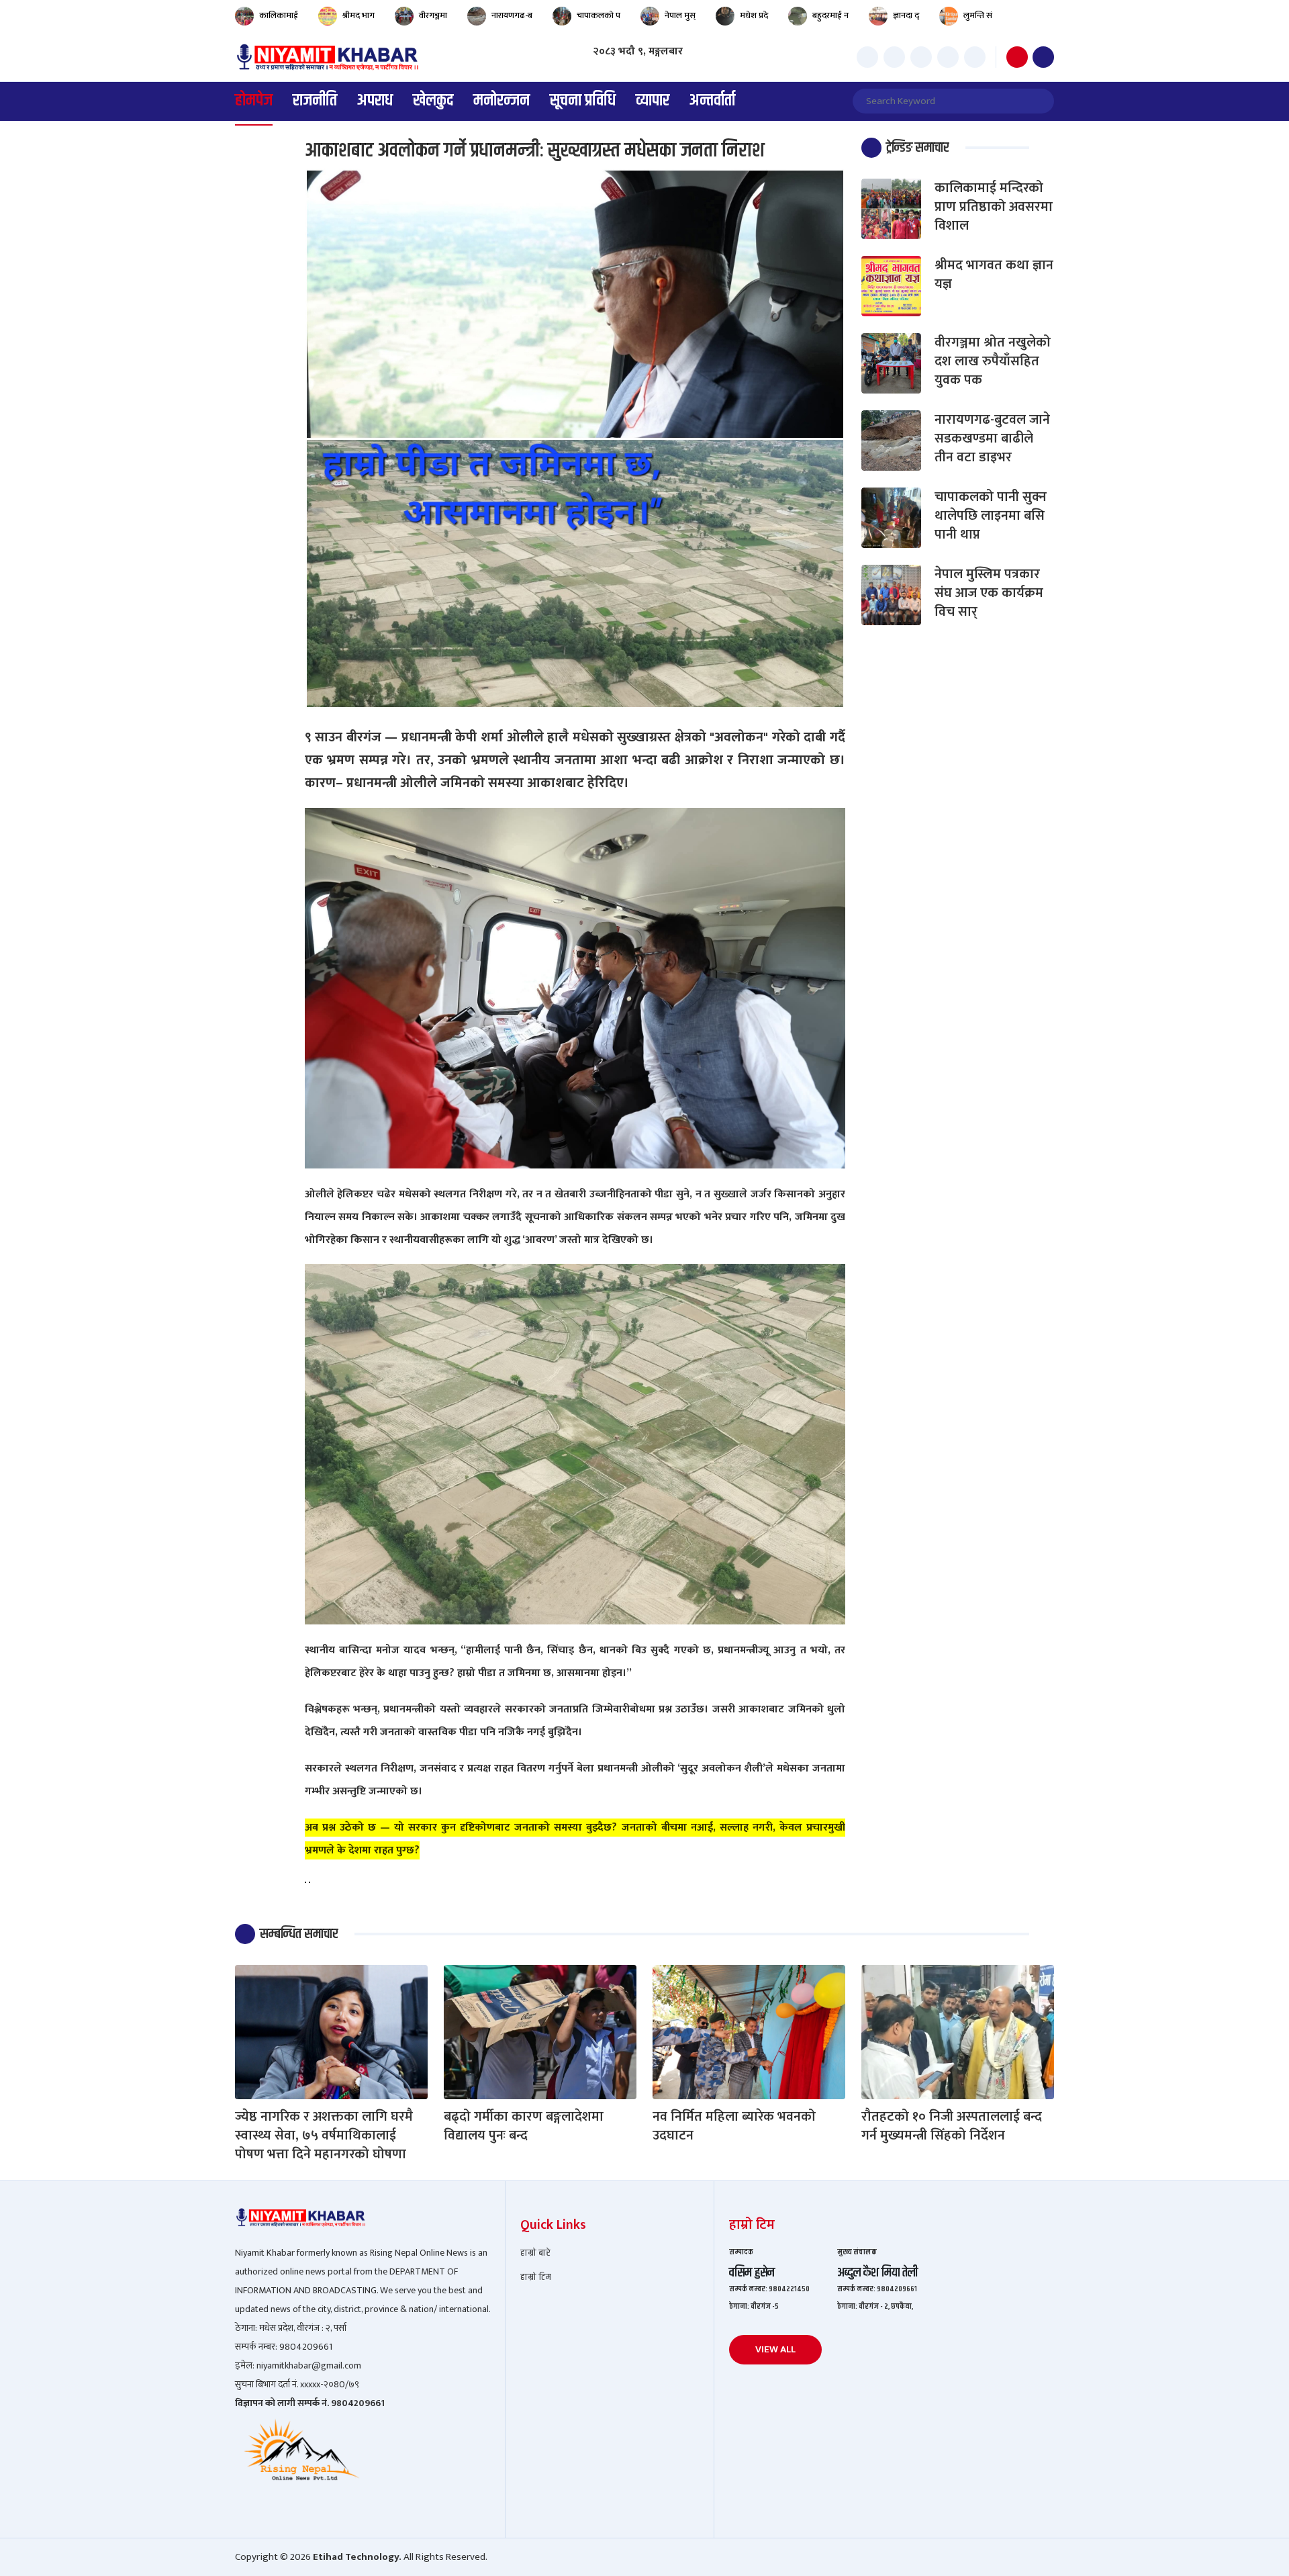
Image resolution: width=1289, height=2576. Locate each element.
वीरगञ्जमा (433, 16)
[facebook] (867, 57)
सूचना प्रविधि (583, 101)
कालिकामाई (279, 16)
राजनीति (315, 101)
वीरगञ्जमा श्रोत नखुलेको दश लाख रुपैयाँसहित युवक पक (993, 361)
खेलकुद (433, 101)
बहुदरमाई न (830, 16)
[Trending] (1017, 57)
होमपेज (254, 101)
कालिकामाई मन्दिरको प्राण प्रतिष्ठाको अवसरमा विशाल (994, 207)
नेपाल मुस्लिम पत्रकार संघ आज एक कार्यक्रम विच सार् (989, 593)
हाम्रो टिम (536, 2278)
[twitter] (894, 57)
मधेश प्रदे (754, 16)
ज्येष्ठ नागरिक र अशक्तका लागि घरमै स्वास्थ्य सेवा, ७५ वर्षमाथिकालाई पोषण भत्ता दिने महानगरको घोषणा (324, 2135)
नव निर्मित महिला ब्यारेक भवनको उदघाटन (734, 2126)
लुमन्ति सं (978, 16)
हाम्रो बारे (535, 2253)
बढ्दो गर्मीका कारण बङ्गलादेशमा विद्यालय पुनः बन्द (524, 2126)
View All (775, 2349)
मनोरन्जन (502, 101)
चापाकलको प (599, 16)
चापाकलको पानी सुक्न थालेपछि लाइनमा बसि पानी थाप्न (991, 516)
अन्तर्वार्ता (712, 101)
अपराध (375, 101)
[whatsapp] (975, 57)
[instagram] (921, 57)
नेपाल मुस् (680, 16)
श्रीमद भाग (359, 16)
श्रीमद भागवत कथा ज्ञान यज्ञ (994, 275)
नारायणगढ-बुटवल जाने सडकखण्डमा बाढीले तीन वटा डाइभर (992, 439)
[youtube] (948, 57)
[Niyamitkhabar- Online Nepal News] (327, 57)
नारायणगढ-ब (512, 16)
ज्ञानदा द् (906, 16)
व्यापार (653, 101)
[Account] (1043, 57)
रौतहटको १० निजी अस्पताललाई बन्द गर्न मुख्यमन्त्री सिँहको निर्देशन (952, 2126)
